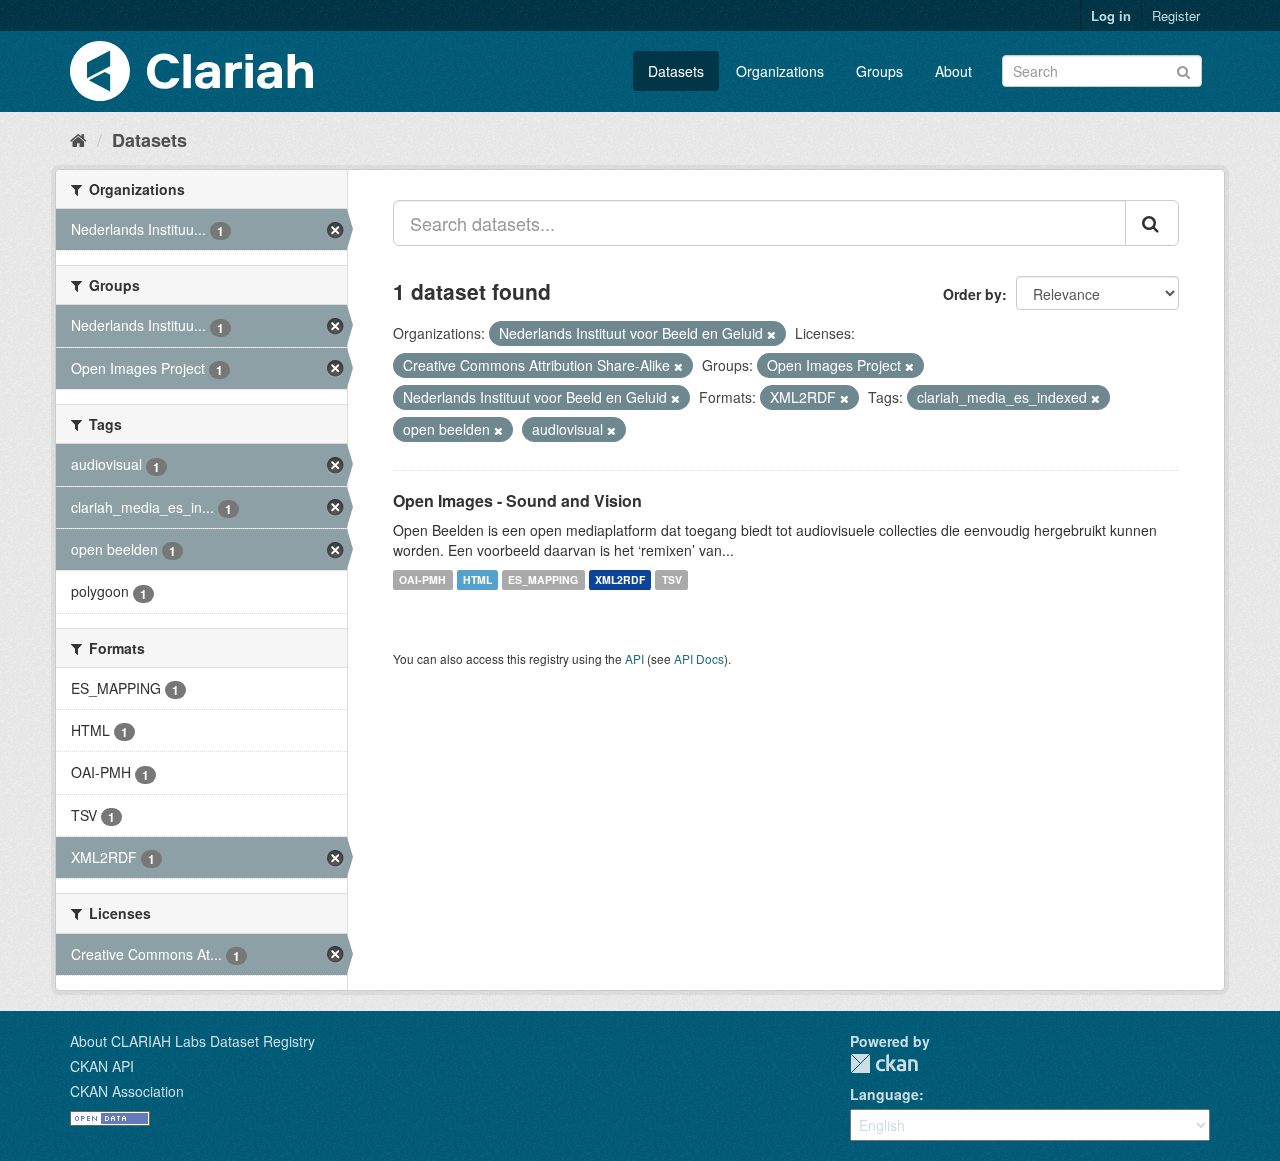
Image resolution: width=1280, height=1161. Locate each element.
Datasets (676, 71)
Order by (972, 294)
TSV (672, 579)
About (953, 71)
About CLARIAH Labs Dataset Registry (192, 1041)
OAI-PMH (422, 579)
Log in (1111, 15)
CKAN (884, 1063)
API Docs (699, 658)
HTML (477, 579)
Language (884, 1094)
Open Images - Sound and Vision (517, 500)
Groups (879, 71)
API (634, 658)
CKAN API (102, 1066)
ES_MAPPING (543, 579)
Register (1176, 15)
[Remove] (771, 334)
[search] (1152, 223)
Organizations (780, 71)
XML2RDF (620, 579)
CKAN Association (127, 1091)
